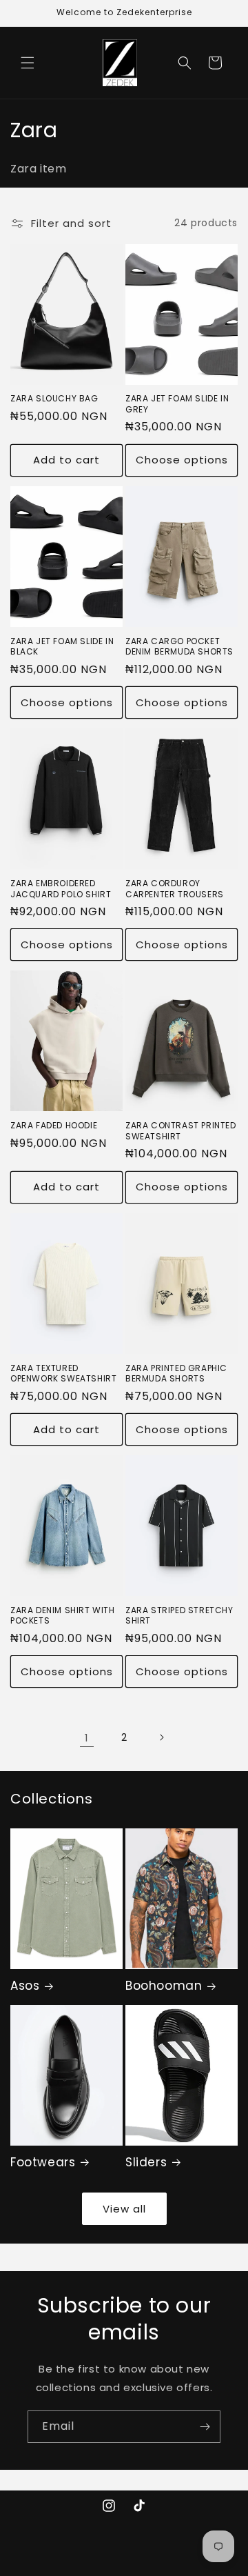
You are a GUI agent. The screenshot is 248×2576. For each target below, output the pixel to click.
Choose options (182, 460)
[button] (28, 63)
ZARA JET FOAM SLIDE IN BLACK (62, 647)
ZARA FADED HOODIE (54, 1126)
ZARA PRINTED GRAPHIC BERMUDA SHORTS (176, 1374)
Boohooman (164, 1986)
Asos (25, 1986)
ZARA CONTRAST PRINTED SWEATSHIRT (181, 1131)
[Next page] (161, 1737)
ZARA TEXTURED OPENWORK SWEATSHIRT (63, 1374)
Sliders (146, 2162)
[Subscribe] (205, 2427)
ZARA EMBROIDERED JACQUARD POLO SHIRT (61, 889)
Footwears (43, 2162)
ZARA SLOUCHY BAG (54, 399)
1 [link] (87, 1738)
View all (124, 2209)
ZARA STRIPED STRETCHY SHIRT (179, 1616)
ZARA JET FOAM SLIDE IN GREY (177, 404)
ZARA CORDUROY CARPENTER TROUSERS (175, 889)
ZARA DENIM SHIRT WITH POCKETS (63, 1616)
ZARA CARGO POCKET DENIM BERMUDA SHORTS (179, 647)
